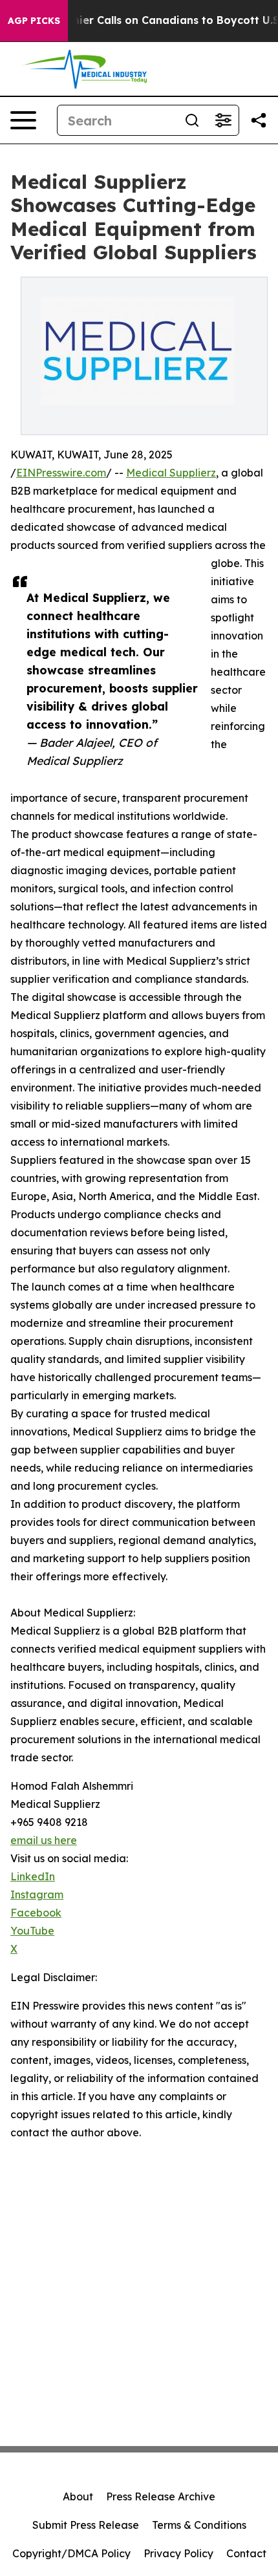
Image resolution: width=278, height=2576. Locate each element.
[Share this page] (259, 120)
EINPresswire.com (61, 473)
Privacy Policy (178, 2553)
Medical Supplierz (171, 473)
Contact (246, 2553)
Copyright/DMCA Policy (71, 2553)
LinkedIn (33, 1876)
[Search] (192, 120)
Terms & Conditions (199, 2525)
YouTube (32, 1931)
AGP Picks (34, 21)
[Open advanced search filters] (223, 120)
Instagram (37, 1894)
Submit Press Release (86, 2525)
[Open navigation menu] (23, 120)
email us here (44, 1840)
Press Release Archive (161, 2496)
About (78, 2496)
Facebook (36, 1913)
